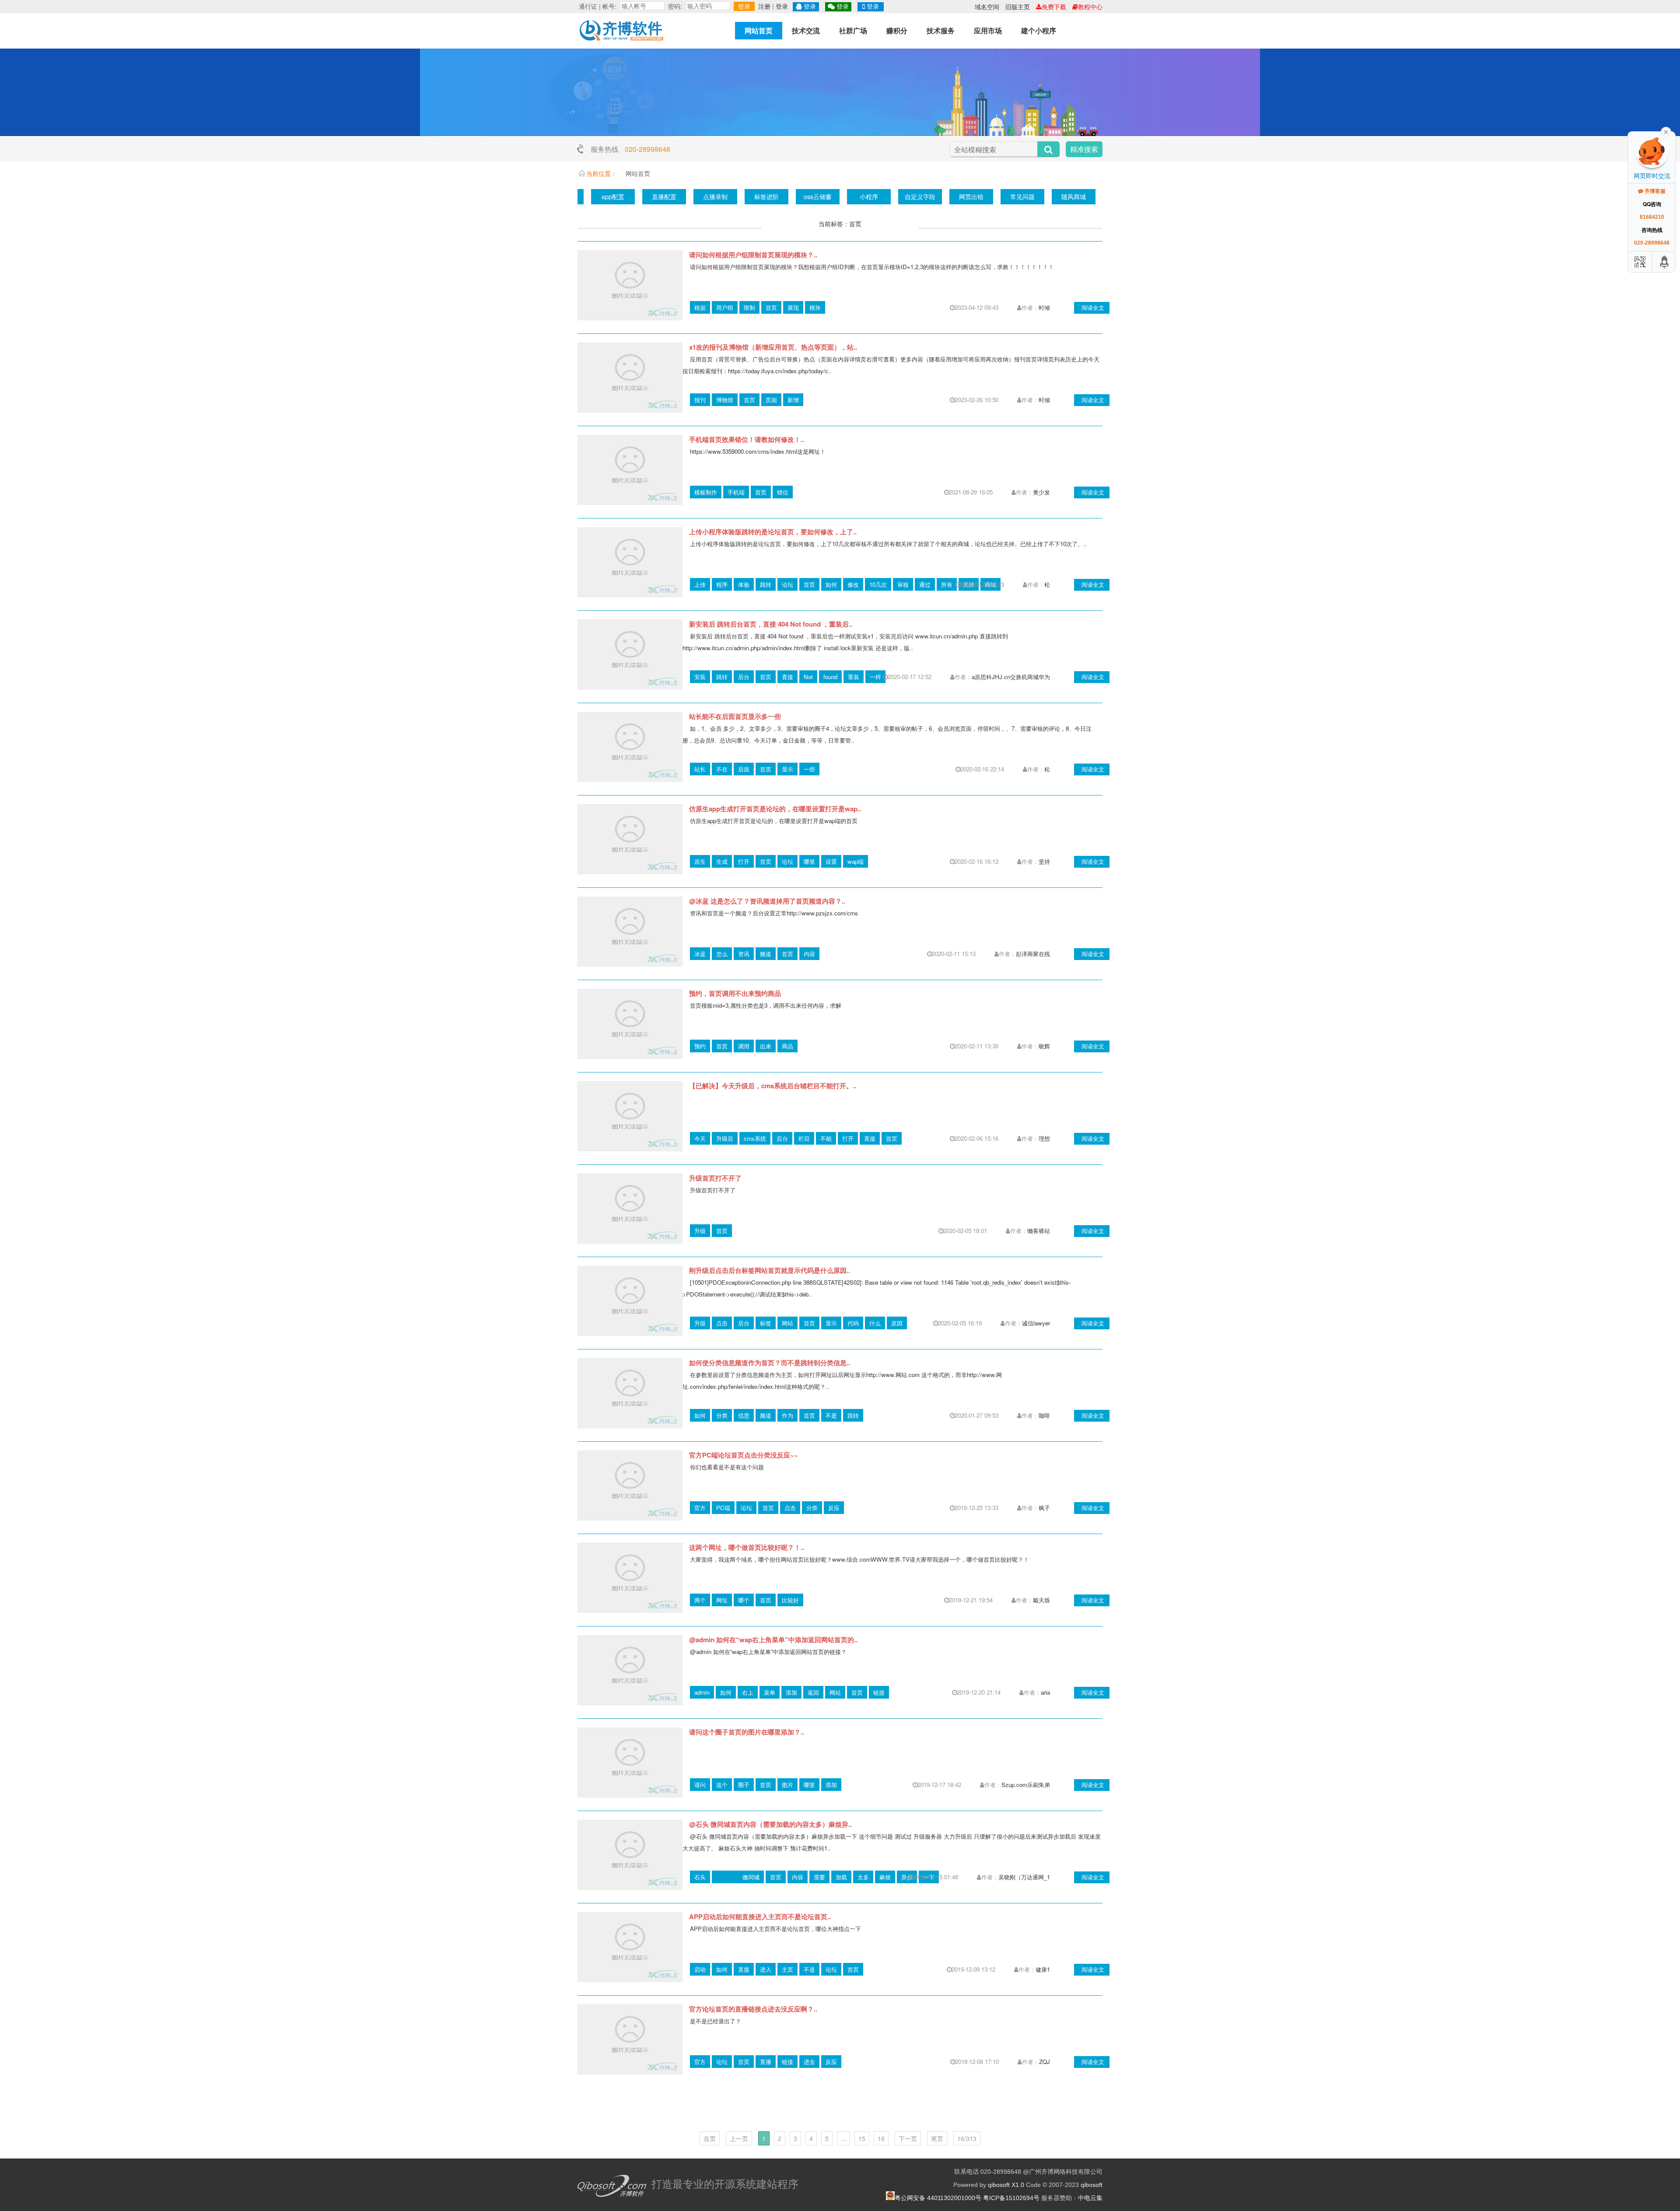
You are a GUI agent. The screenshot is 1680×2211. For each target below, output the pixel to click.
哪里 (809, 861)
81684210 (1652, 217)
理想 (1044, 1138)
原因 (897, 1323)
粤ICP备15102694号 (1011, 2198)
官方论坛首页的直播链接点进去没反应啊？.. (753, 2009)
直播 (766, 2062)
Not (808, 677)
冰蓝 (700, 954)
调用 (744, 1046)
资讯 (744, 954)
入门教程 (651, 196)
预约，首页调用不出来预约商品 (735, 993)
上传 (700, 584)
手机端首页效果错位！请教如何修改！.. (747, 439)
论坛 (787, 584)
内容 (809, 954)
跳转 (766, 584)
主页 (787, 1969)
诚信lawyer (1036, 1323)
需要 (819, 1877)
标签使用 (753, 196)
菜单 (770, 1692)
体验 (744, 584)
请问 (700, 1785)
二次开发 (856, 196)
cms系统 (755, 1138)
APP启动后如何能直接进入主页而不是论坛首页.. (760, 1917)
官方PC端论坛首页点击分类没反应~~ (744, 1455)
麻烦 (885, 1877)
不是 (831, 1415)
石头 (700, 1877)
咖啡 (1044, 1415)
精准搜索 (1084, 149)
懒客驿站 (1039, 1231)
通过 (925, 584)
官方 (700, 1508)
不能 (826, 1138)
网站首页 (759, 30)
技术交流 (806, 30)
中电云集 (1090, 2198)
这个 (722, 1785)
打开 (744, 861)
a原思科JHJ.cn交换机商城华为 (1011, 677)
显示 (787, 769)
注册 (764, 6)
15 (862, 2138)
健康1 (1043, 1969)
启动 (700, 1969)
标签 (766, 1323)
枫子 (1044, 1508)
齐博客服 (1654, 191)
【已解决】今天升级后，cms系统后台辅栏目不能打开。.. (773, 1086)
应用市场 (988, 30)
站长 (700, 769)
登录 (744, 6)
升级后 (725, 1138)
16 (881, 2138)
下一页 (908, 2138)
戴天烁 (1041, 1600)
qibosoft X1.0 (1006, 2185)
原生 (700, 861)
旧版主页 (1018, 7)
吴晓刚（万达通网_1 (1024, 1877)
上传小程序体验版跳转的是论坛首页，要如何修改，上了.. (773, 532)
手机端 (736, 492)
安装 (700, 677)
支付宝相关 (958, 196)
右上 (748, 1692)
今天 (700, 1138)
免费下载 (1054, 7)
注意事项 (1060, 196)
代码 (853, 1323)
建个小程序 (1039, 30)
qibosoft (1092, 2185)
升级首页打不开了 (715, 1178)
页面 (771, 400)
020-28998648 (647, 149)
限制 (749, 307)
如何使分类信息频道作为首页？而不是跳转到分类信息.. (770, 1363)
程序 (722, 584)
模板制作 (706, 492)
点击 (722, 1323)
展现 (793, 307)
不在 (722, 769)
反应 (834, 1508)
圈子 (744, 1785)
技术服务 (941, 30)
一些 (809, 769)
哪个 (744, 1600)
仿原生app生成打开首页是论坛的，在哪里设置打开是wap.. (775, 809)
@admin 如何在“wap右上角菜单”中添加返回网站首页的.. (773, 1640)
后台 (744, 677)
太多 (863, 1877)
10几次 (878, 584)
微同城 (751, 1877)
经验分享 (907, 196)
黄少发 (1041, 492)
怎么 (722, 954)
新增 (793, 400)
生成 (722, 861)
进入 (766, 1969)
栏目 (804, 1138)
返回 (813, 1692)
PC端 (723, 1508)
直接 (787, 677)
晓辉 (1044, 1046)
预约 (700, 1046)
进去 (809, 2062)
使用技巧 (702, 196)
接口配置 (1009, 196)
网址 (722, 1600)
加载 (841, 1877)
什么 (875, 1323)
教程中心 (1090, 7)
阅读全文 (1093, 307)
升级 (700, 1231)
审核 (903, 584)
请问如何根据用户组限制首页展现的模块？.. (753, 255)
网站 (787, 1323)
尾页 (937, 2138)
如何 (831, 584)
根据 (700, 307)
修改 (853, 584)
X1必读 (600, 196)
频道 (766, 954)
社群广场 (853, 30)
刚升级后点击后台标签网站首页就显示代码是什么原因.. (770, 1270)
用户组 (725, 307)
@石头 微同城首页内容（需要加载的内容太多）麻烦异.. (770, 1824)
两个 (700, 1600)
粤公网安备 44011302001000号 (938, 2198)
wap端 (856, 861)
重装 (854, 677)
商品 (787, 1046)
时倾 (1044, 307)
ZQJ (1045, 2062)
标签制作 (805, 196)
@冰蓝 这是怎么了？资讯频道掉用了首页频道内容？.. (767, 901)
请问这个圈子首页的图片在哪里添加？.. (747, 1732)
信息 (744, 1415)
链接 (879, 1692)
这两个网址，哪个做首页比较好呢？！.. (747, 1547)
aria (1045, 1692)
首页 (771, 307)
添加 (791, 1692)
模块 (815, 307)
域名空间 (987, 7)
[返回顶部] (1665, 262)
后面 (744, 769)
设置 (831, 861)
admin (702, 1692)
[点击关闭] (1666, 131)
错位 (783, 492)
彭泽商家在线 (1033, 954)
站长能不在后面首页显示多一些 (735, 716)
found (830, 677)
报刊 (700, 400)
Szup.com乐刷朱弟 (1026, 1785)
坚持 (1044, 861)
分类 (722, 1415)
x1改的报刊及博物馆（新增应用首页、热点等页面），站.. (773, 347)
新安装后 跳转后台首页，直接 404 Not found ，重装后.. (771, 624)
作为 (787, 1415)
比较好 (790, 1600)
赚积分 (897, 30)
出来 (766, 1046)
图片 (787, 1785)
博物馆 (725, 400)
